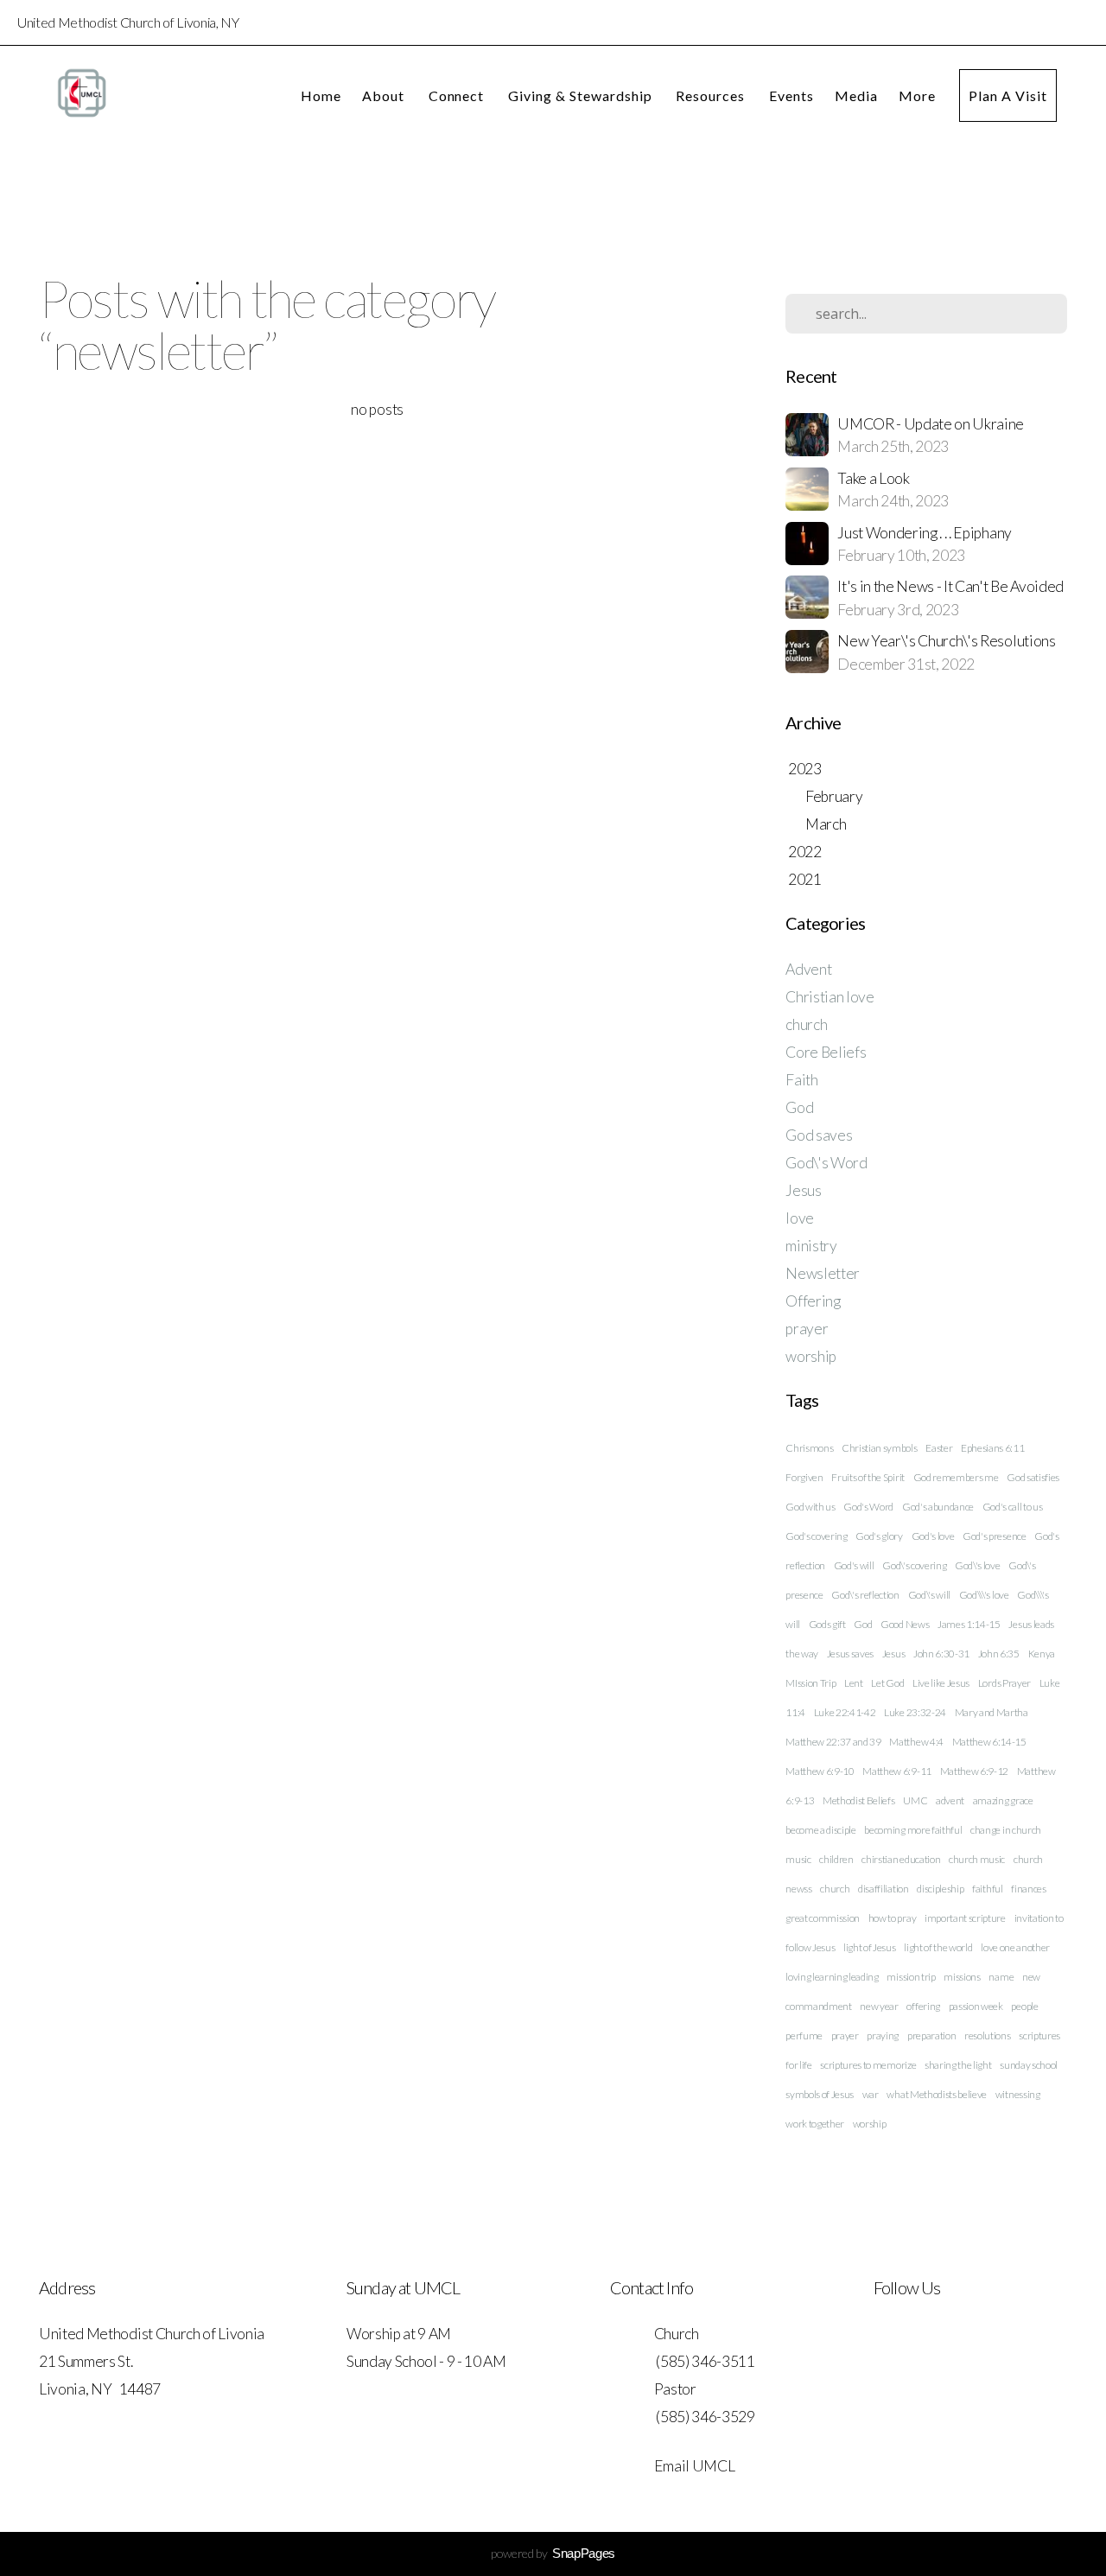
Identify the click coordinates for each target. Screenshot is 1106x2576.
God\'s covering (914, 1565)
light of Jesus (870, 1947)
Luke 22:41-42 (845, 1712)
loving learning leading (832, 1977)
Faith (801, 1080)
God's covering (817, 1536)
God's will (854, 1565)
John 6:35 (999, 1654)
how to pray (892, 1918)
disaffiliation (884, 1889)
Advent (808, 969)
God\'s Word (826, 1163)
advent (950, 1800)
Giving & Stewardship (582, 95)
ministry (811, 1246)
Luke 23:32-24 (915, 1712)
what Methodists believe (937, 2094)
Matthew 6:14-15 (989, 1742)
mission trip (911, 1977)
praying (883, 2035)
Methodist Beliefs (859, 1800)
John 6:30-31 (941, 1654)
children (836, 1859)
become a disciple (821, 1830)
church (806, 1024)
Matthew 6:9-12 (975, 1771)
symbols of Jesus (820, 2094)
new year (879, 2006)
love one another (1015, 1947)
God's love (933, 1536)
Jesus (803, 1190)
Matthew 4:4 (916, 1742)
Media (856, 95)
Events (791, 95)
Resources (712, 95)
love (800, 1218)
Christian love (830, 997)
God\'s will (929, 1595)
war (871, 2094)
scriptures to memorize (868, 2065)
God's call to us (1013, 1507)
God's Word (868, 1507)
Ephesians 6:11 (993, 1448)
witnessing (1018, 2094)
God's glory (879, 1536)
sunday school (1029, 2065)
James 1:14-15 (969, 1624)
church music (977, 1859)
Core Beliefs (826, 1052)
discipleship (940, 1889)
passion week (976, 2006)
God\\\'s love (984, 1595)
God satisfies (1033, 1477)
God (799, 1107)
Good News (905, 1624)
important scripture (965, 1918)
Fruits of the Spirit (868, 1477)
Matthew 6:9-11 (897, 1771)
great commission (823, 1918)
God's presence (995, 1536)
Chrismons (809, 1448)
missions (962, 1977)
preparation (931, 2035)
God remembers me (956, 1477)
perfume (804, 2035)
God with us (810, 1507)
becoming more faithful (913, 1830)
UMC (915, 1800)
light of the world (938, 1947)
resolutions (987, 2035)
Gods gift (827, 1624)
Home (321, 95)
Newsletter (823, 1273)
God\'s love (977, 1565)
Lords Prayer (1004, 1683)
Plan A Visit (1008, 95)
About (385, 95)
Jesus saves (850, 1654)
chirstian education (901, 1859)
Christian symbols (880, 1448)
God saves (819, 1135)
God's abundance (938, 1507)
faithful (987, 1889)
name (1001, 1977)
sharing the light (958, 2065)
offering (923, 2006)
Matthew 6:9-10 (820, 1771)
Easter (939, 1448)
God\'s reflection (865, 1595)
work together (815, 2124)
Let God (887, 1683)
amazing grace (1003, 1800)
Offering (813, 1301)
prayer (807, 1329)
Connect (458, 95)
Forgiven (804, 1477)
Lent (854, 1683)
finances (1028, 1889)
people (1024, 2006)
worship (811, 1356)
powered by (553, 2553)
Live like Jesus (941, 1683)
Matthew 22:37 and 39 (833, 1742)
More (919, 95)
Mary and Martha (992, 1712)
